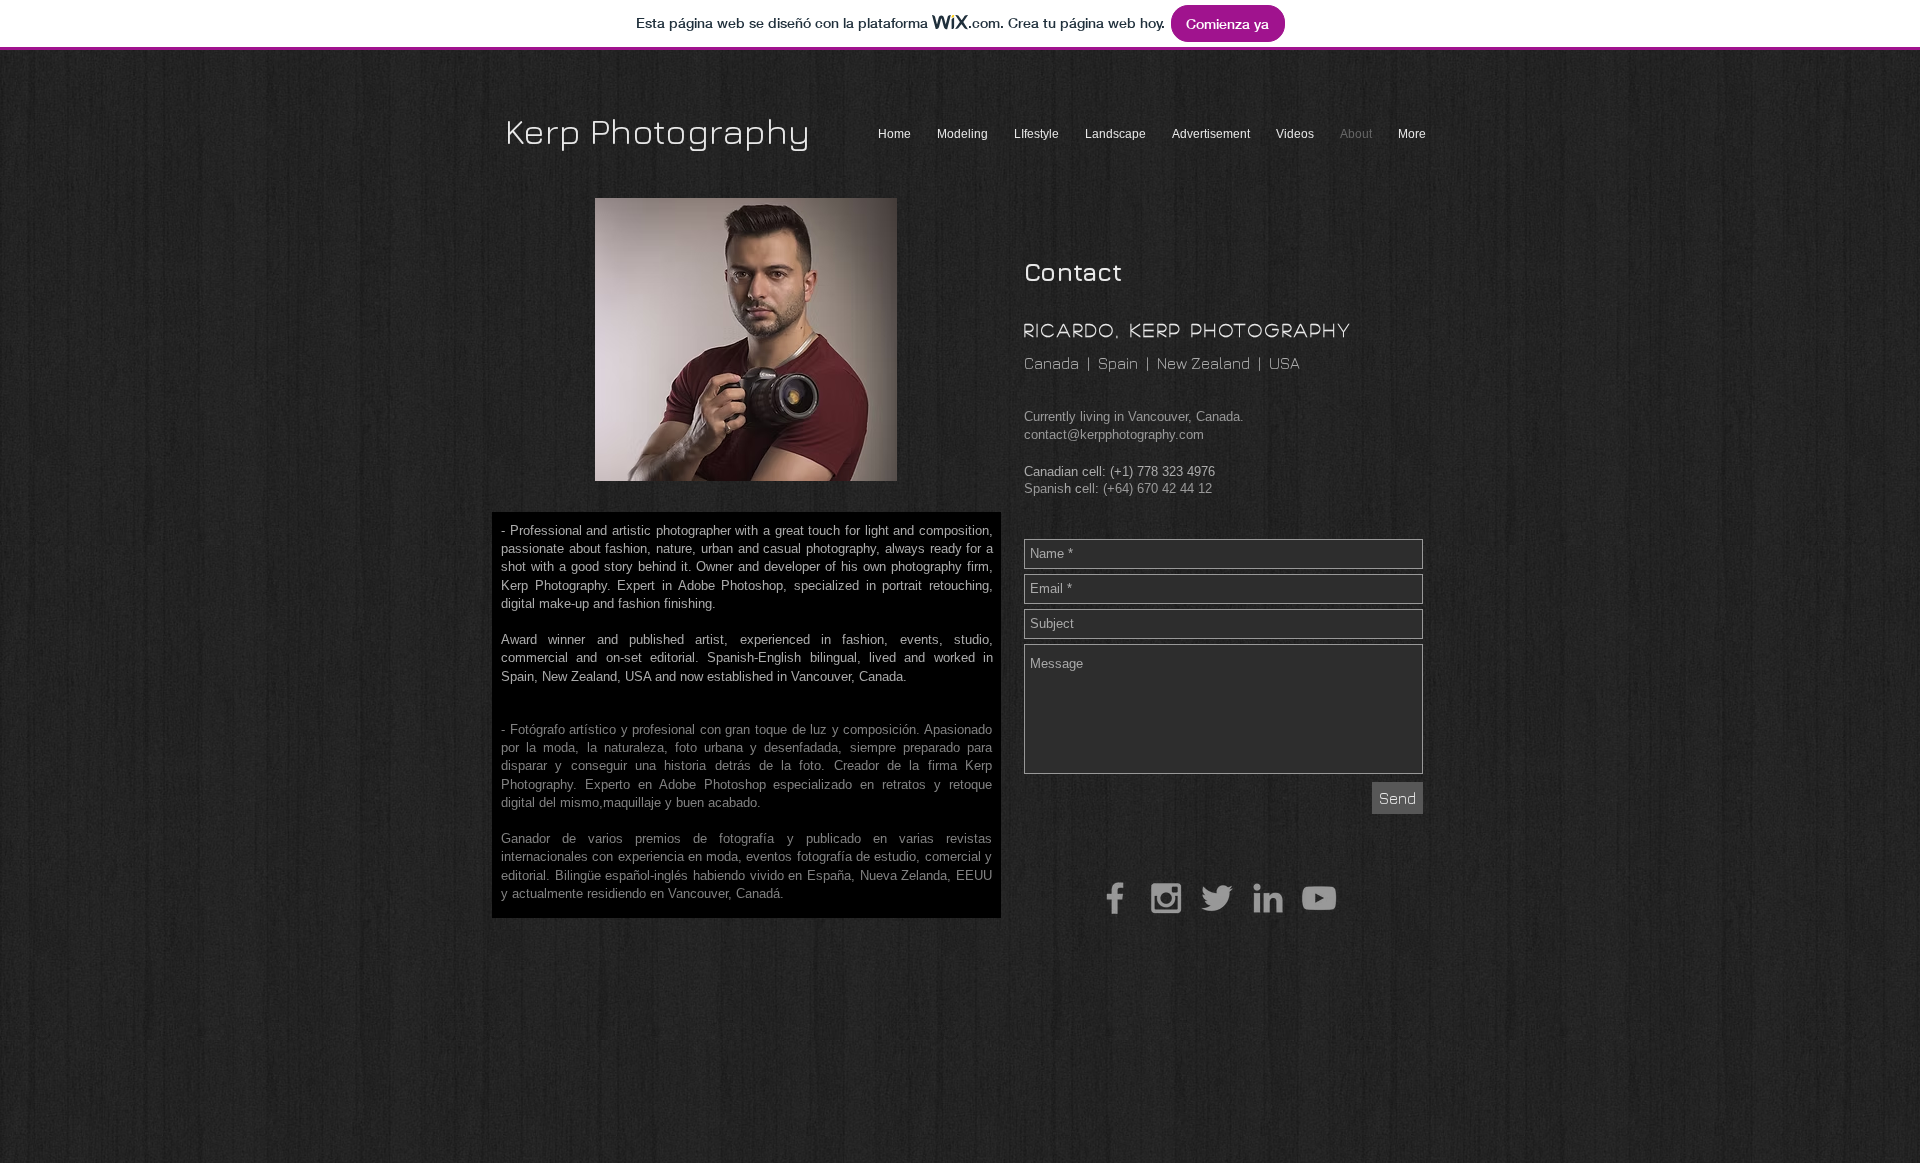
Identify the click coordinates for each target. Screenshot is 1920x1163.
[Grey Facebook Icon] (1115, 898)
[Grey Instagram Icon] (1166, 898)
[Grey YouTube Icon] (1319, 898)
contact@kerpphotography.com (1114, 434)
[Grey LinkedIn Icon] (1268, 898)
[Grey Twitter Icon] (1217, 898)
